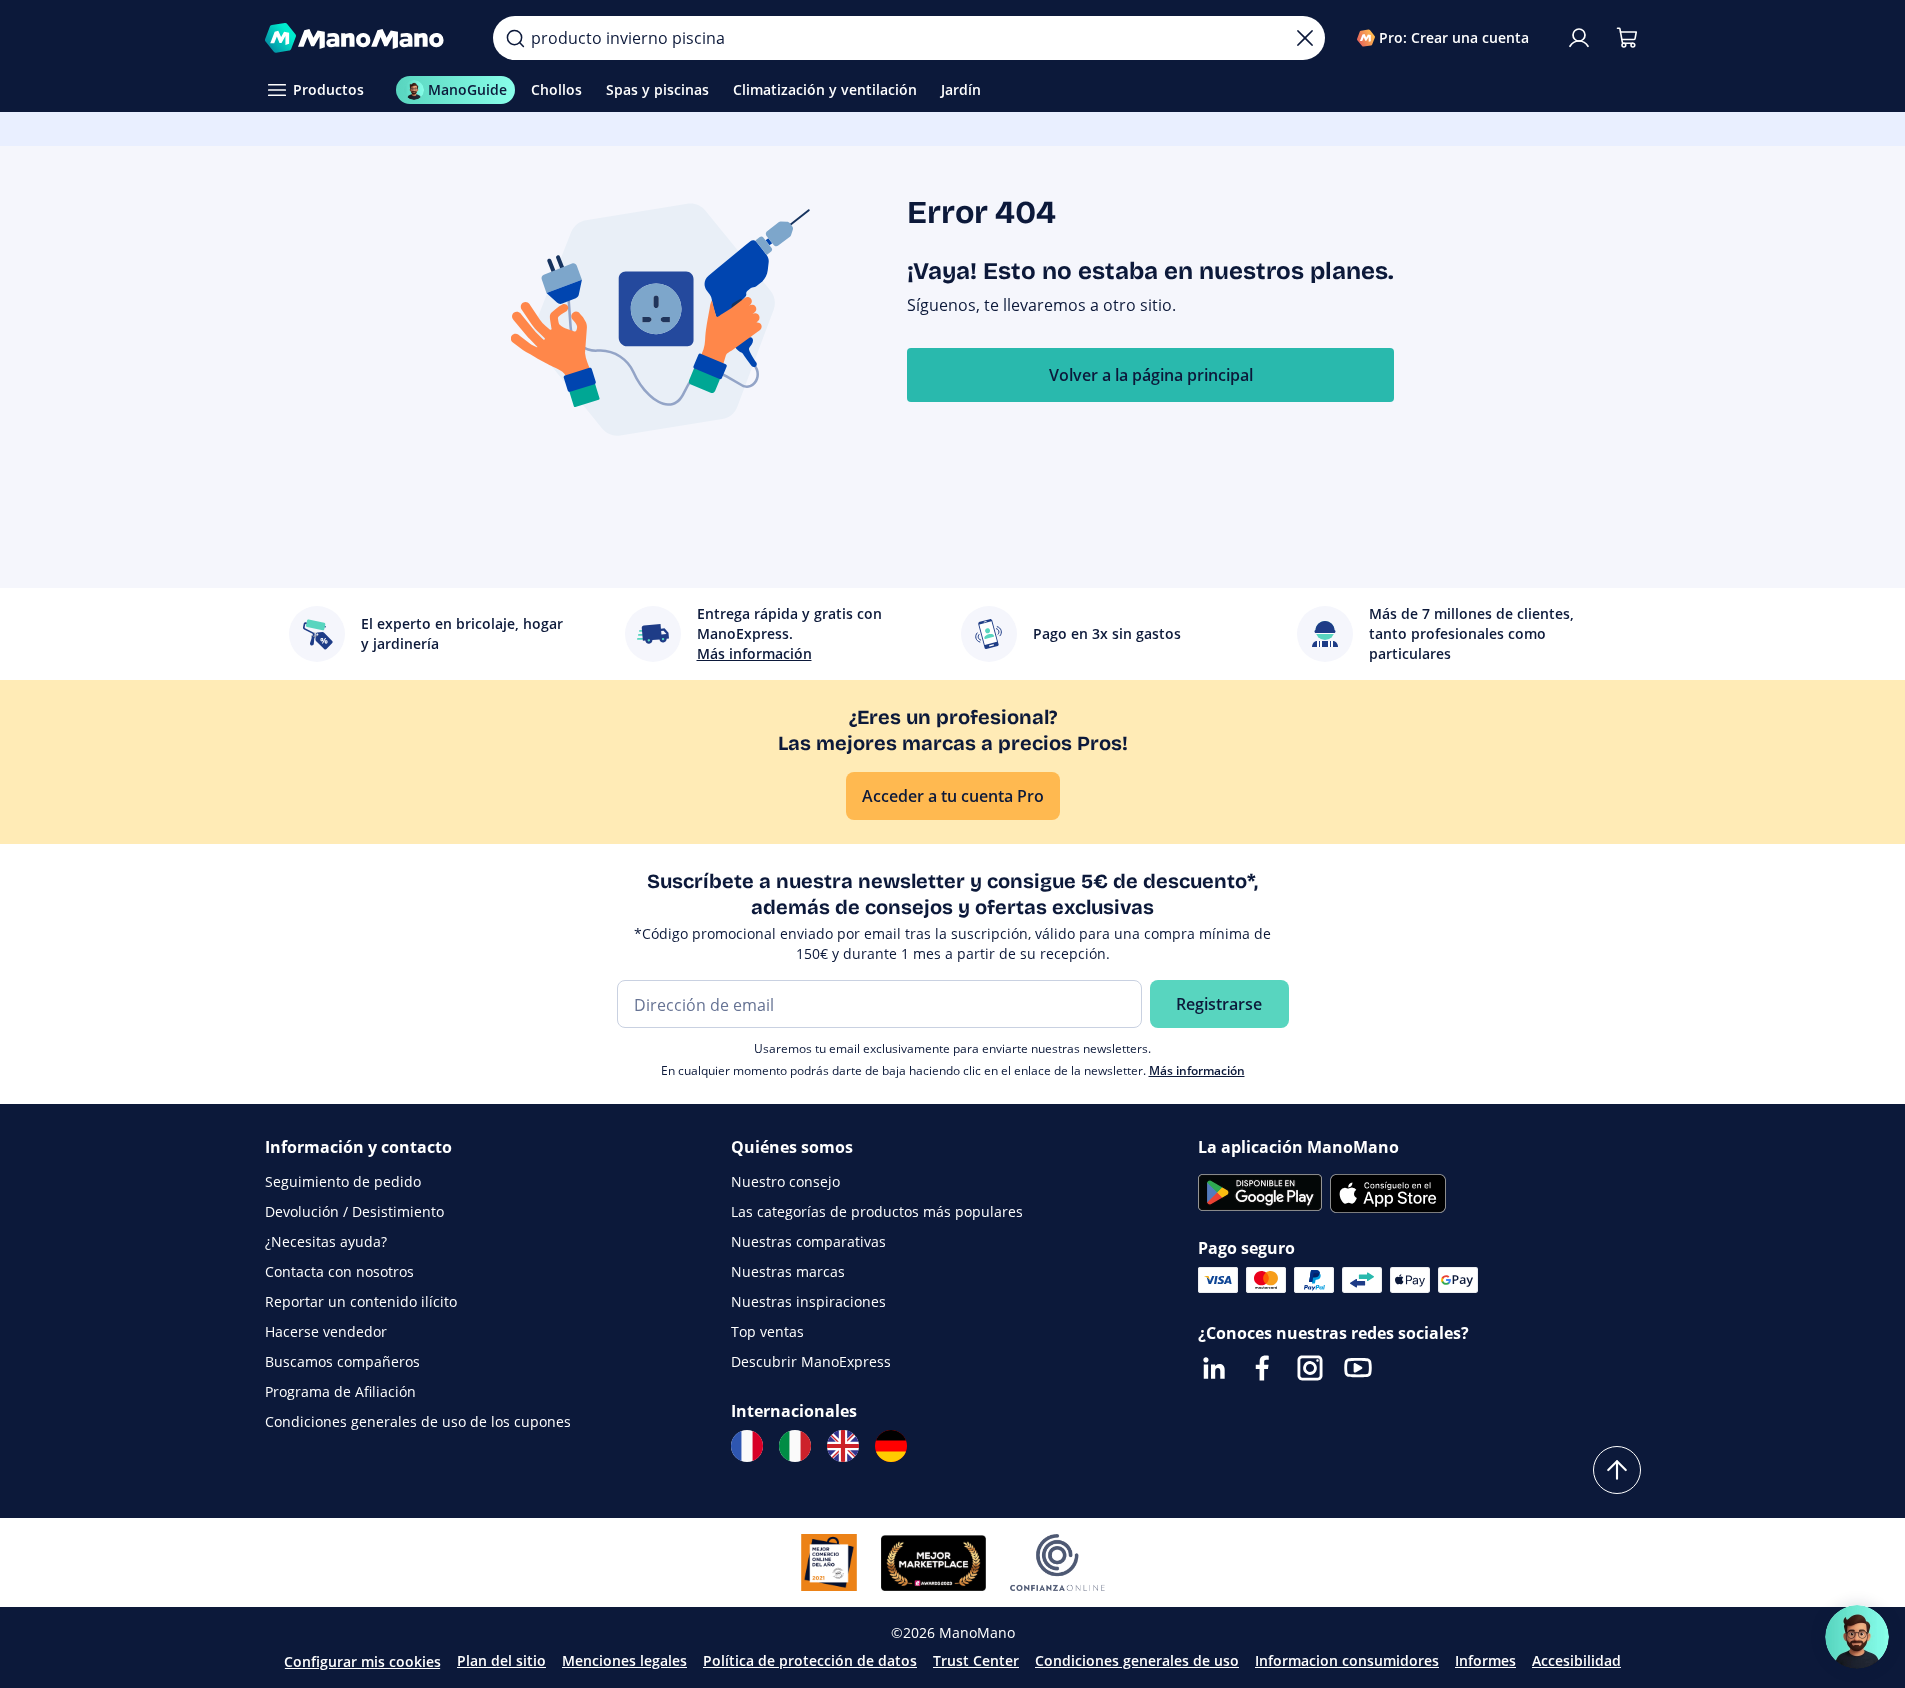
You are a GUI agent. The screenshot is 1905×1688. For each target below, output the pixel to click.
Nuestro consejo (785, 1181)
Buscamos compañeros (342, 1361)
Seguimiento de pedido (343, 1181)
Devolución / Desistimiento (354, 1211)
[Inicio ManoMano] (363, 38)
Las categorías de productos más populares (877, 1211)
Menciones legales (624, 1660)
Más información (1197, 1070)
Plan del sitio (501, 1660)
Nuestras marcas (788, 1271)
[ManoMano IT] (795, 1446)
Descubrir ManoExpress (811, 1361)
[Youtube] (1358, 1368)
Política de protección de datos (810, 1660)
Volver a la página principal (1151, 375)
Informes (1485, 1660)
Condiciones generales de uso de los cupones (418, 1421)
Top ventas (767, 1331)
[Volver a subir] (1617, 1470)
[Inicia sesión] (1579, 38)
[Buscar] (515, 38)
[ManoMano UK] (843, 1446)
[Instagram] (1310, 1368)
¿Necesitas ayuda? (326, 1241)
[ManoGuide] (1857, 1637)
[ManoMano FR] (747, 1446)
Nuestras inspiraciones (808, 1301)
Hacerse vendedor (326, 1331)
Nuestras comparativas (808, 1241)
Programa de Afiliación (340, 1391)
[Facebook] (1262, 1368)
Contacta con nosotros (339, 1271)
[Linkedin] (1214, 1368)
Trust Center (976, 1660)
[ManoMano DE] (891, 1446)
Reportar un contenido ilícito (361, 1301)
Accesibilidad (1576, 1660)
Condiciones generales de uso (1137, 1660)
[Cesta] (1627, 38)
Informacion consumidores (1347, 1660)
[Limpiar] (1305, 38)
